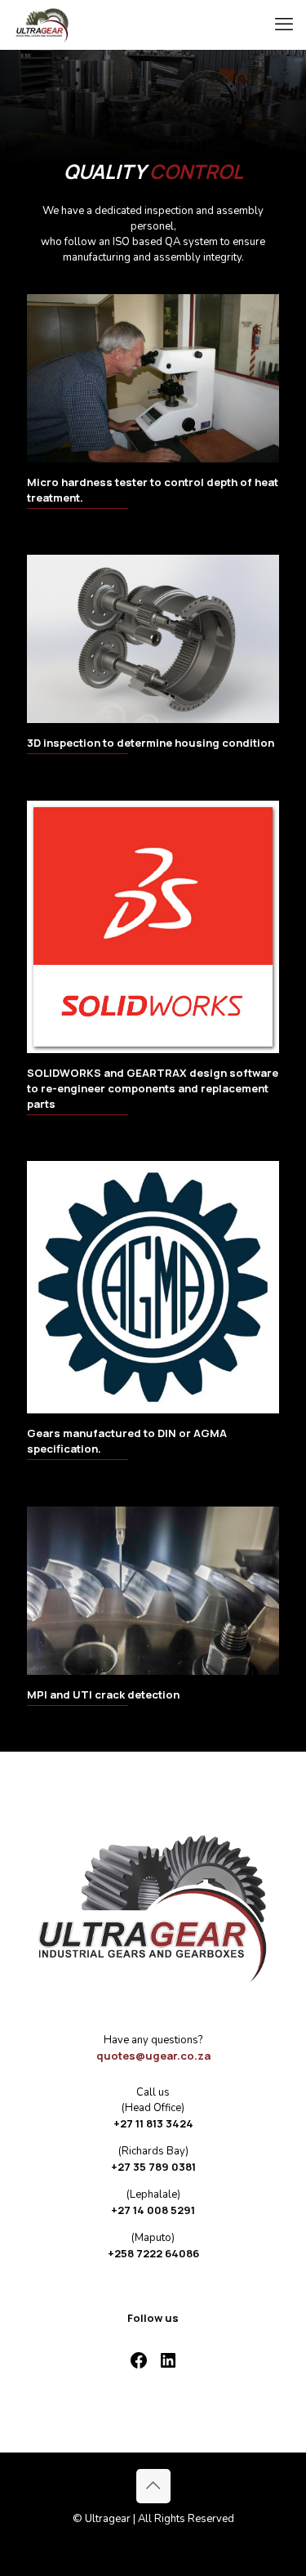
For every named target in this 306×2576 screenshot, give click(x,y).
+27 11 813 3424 (153, 2123)
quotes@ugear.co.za (153, 2056)
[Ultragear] (42, 25)
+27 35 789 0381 (153, 2167)
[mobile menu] (284, 25)
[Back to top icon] (153, 2486)
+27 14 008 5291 (153, 2210)
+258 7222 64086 (153, 2253)
